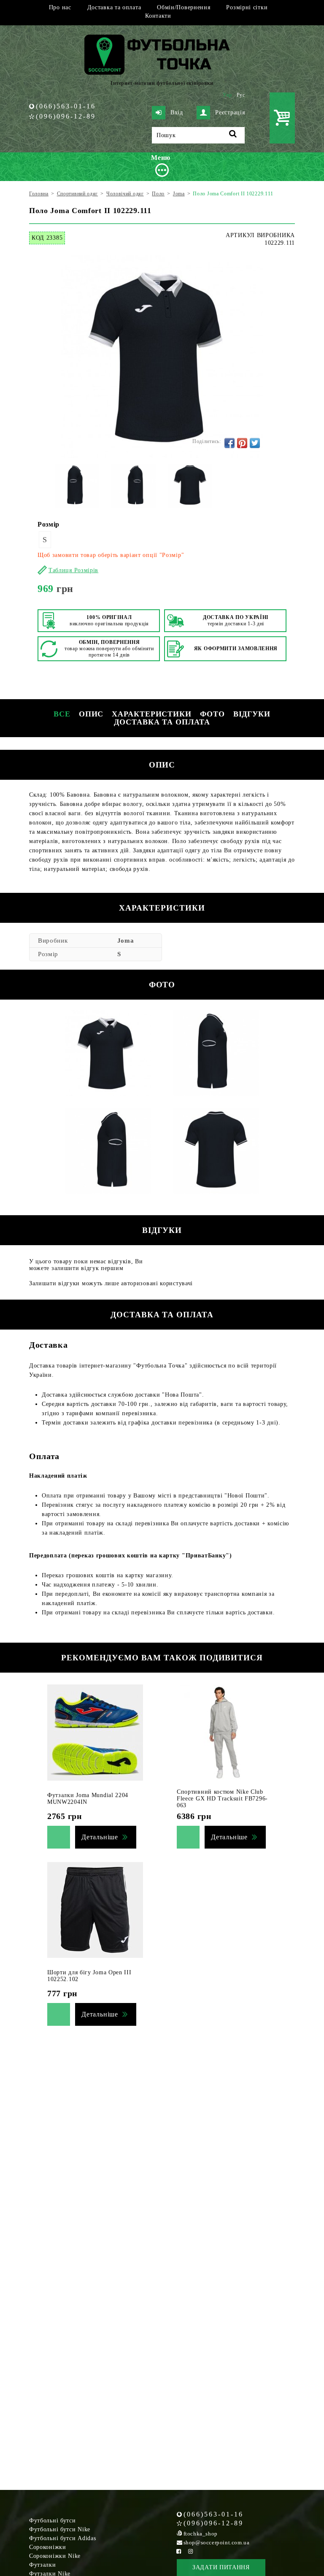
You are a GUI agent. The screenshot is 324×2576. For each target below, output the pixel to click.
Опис (91, 714)
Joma (126, 941)
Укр (227, 95)
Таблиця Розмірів (73, 570)
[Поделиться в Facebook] (229, 443)
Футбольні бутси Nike (60, 2529)
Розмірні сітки (247, 7)
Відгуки (252, 714)
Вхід (177, 112)
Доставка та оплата (114, 7)
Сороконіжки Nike (55, 2556)
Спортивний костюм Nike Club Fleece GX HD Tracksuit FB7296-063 (222, 1799)
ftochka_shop (201, 2534)
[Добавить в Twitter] (255, 443)
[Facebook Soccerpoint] (179, 2551)
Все (62, 714)
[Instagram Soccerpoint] (191, 2551)
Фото (212, 714)
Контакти (158, 16)
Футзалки (43, 2565)
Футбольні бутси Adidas (62, 2538)
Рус (241, 95)
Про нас (60, 7)
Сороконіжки (48, 2547)
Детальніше (100, 1837)
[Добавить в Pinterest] (242, 443)
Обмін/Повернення (184, 7)
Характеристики (152, 714)
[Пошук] (233, 135)
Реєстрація (230, 112)
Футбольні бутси (53, 2521)
